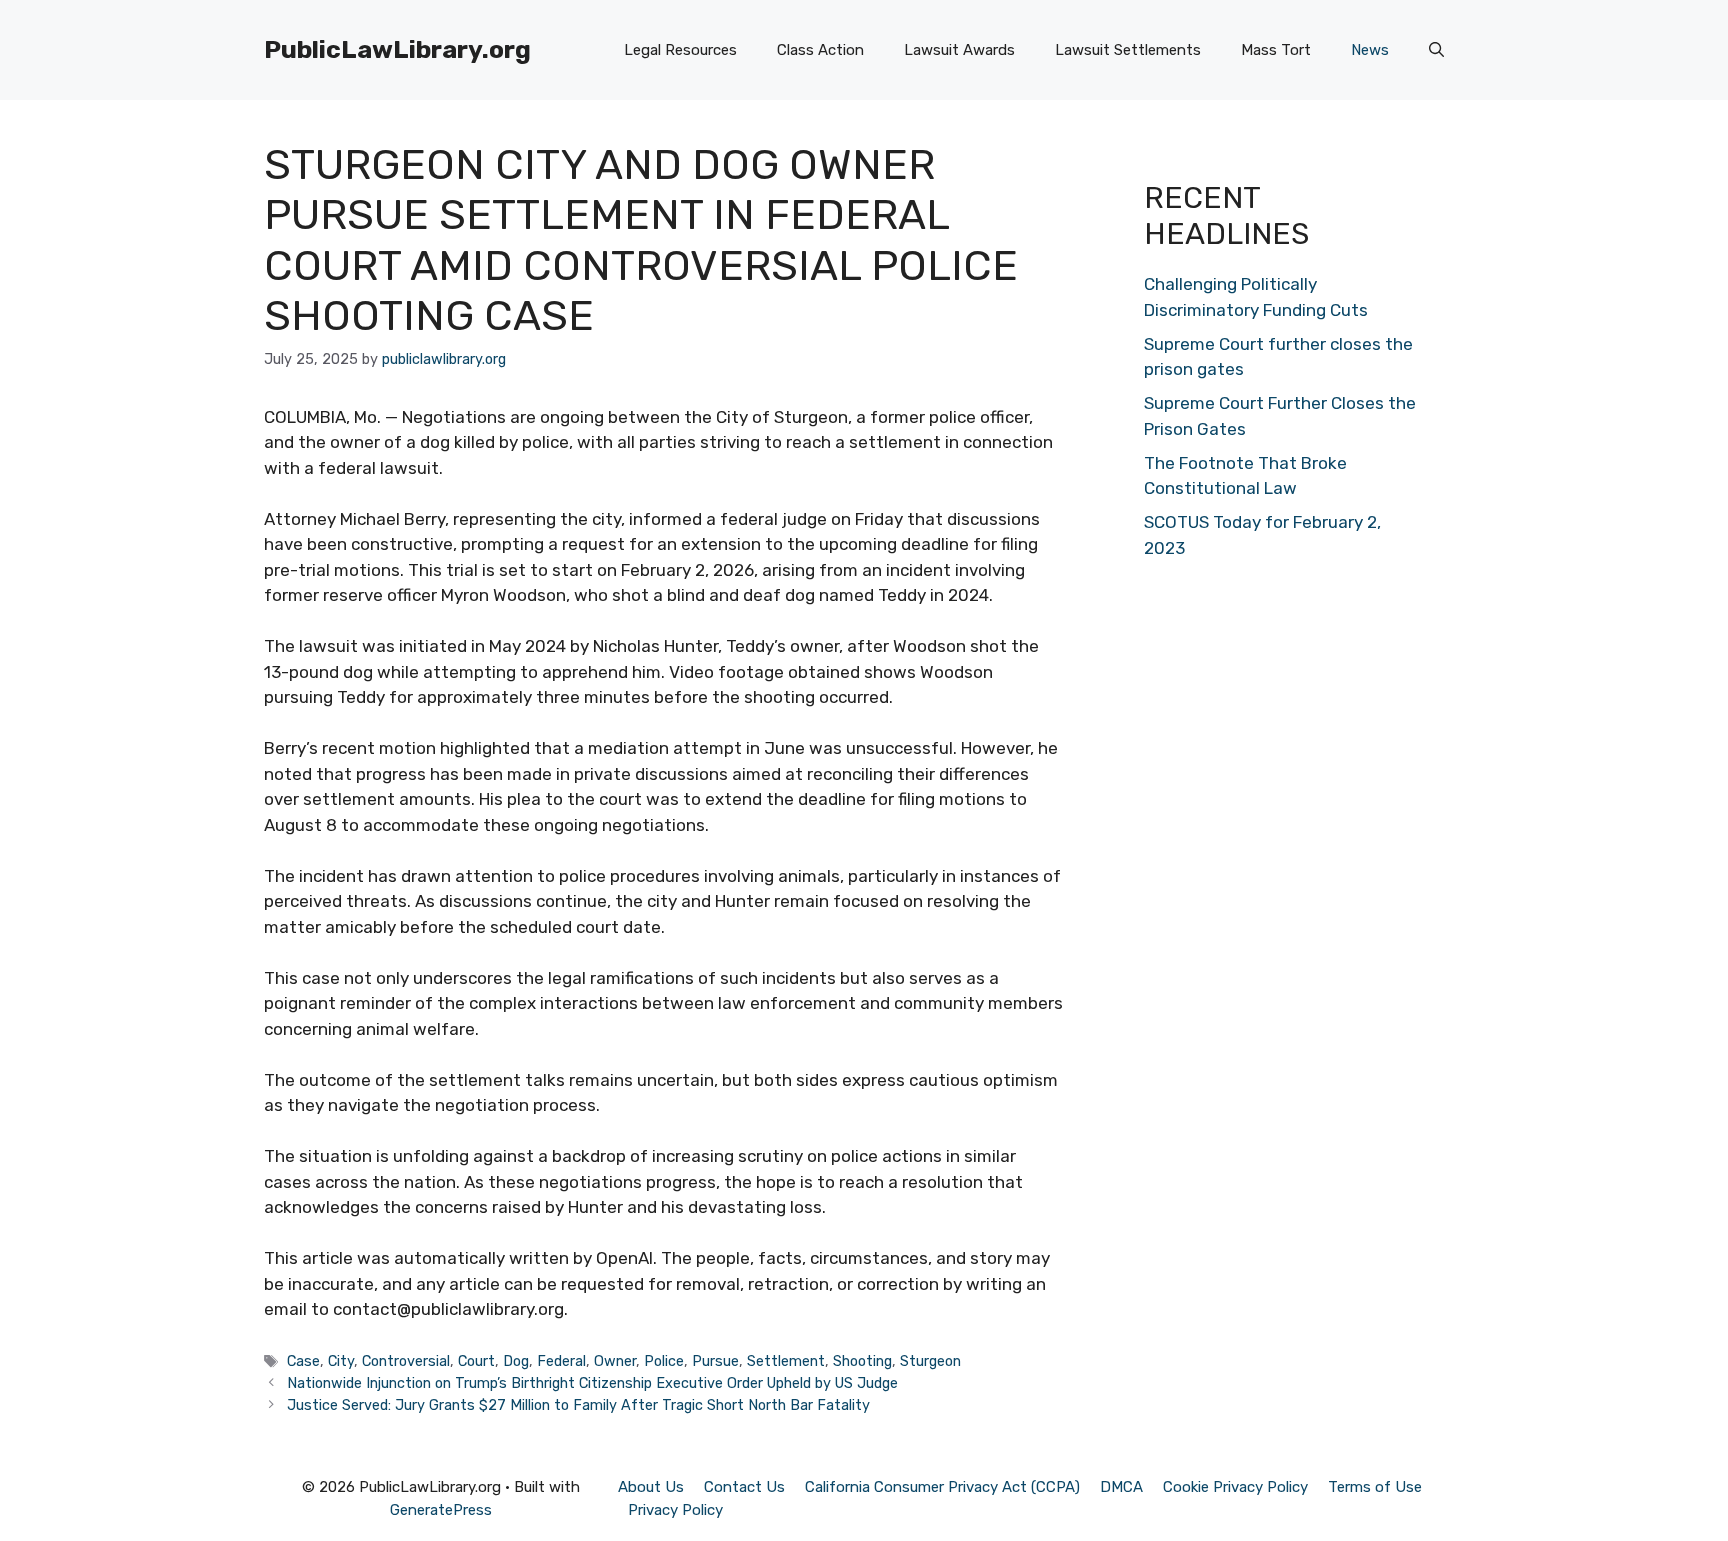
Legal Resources (680, 50)
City (341, 1361)
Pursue (715, 1361)
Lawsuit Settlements (1128, 50)
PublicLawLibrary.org (397, 49)
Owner (615, 1361)
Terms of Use (1375, 1487)
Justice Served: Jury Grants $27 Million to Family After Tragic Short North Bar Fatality (578, 1405)
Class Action (820, 50)
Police (664, 1361)
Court (476, 1361)
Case (303, 1361)
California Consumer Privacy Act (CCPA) (942, 1487)
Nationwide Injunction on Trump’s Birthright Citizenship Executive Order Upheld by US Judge (592, 1383)
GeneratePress (441, 1510)
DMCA (1121, 1487)
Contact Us (744, 1487)
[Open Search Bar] (1436, 50)
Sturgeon (930, 1361)
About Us (651, 1487)
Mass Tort (1276, 50)
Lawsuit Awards (959, 50)
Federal (561, 1361)
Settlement (786, 1361)
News (1370, 50)
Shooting (862, 1361)
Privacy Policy (675, 1510)
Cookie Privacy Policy (1235, 1487)
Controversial (406, 1361)
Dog (516, 1361)
